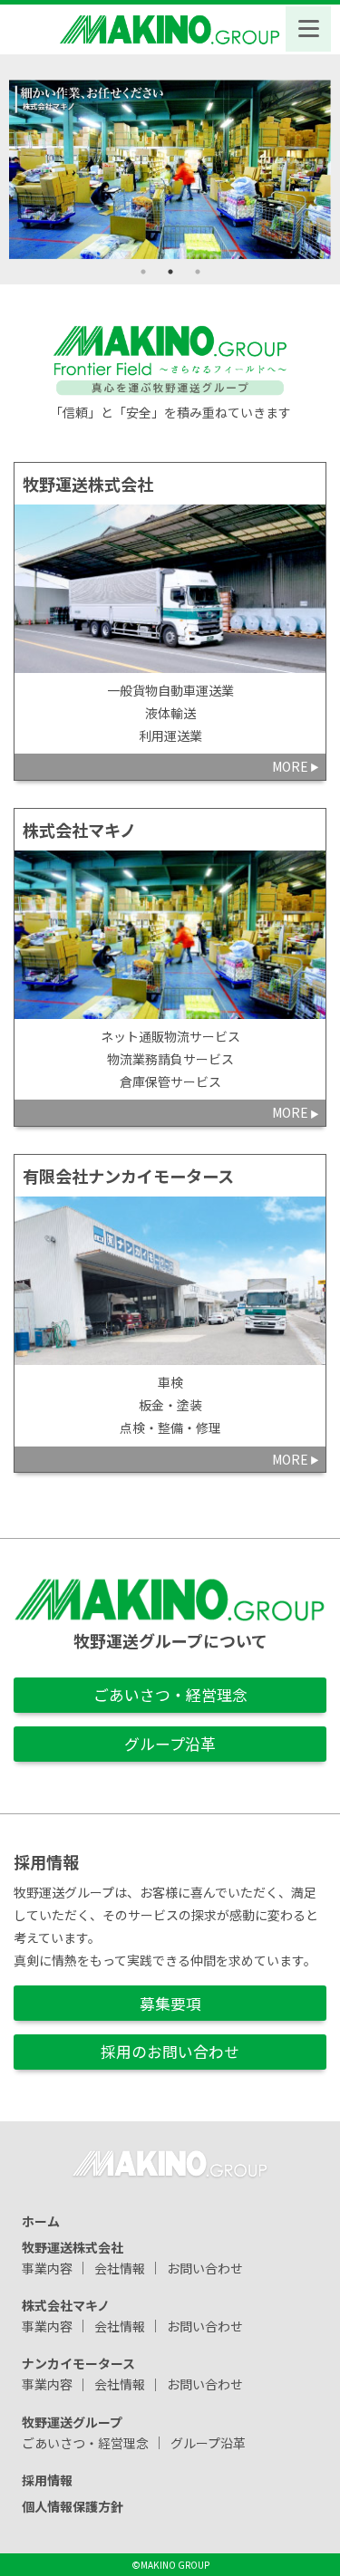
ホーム (41, 2220)
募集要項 (170, 2004)
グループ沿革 (170, 1744)
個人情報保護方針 (73, 2505)
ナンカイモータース (78, 2363)
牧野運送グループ (72, 2421)
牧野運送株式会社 (73, 2246)
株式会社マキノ (66, 2304)
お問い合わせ (205, 2267)
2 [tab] (170, 272)
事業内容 (47, 2267)
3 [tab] (198, 272)
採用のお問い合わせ (170, 2052)
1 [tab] (143, 272)
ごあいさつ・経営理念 (170, 1695)
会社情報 (120, 2267)
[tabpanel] (170, 169)
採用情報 (47, 2480)
